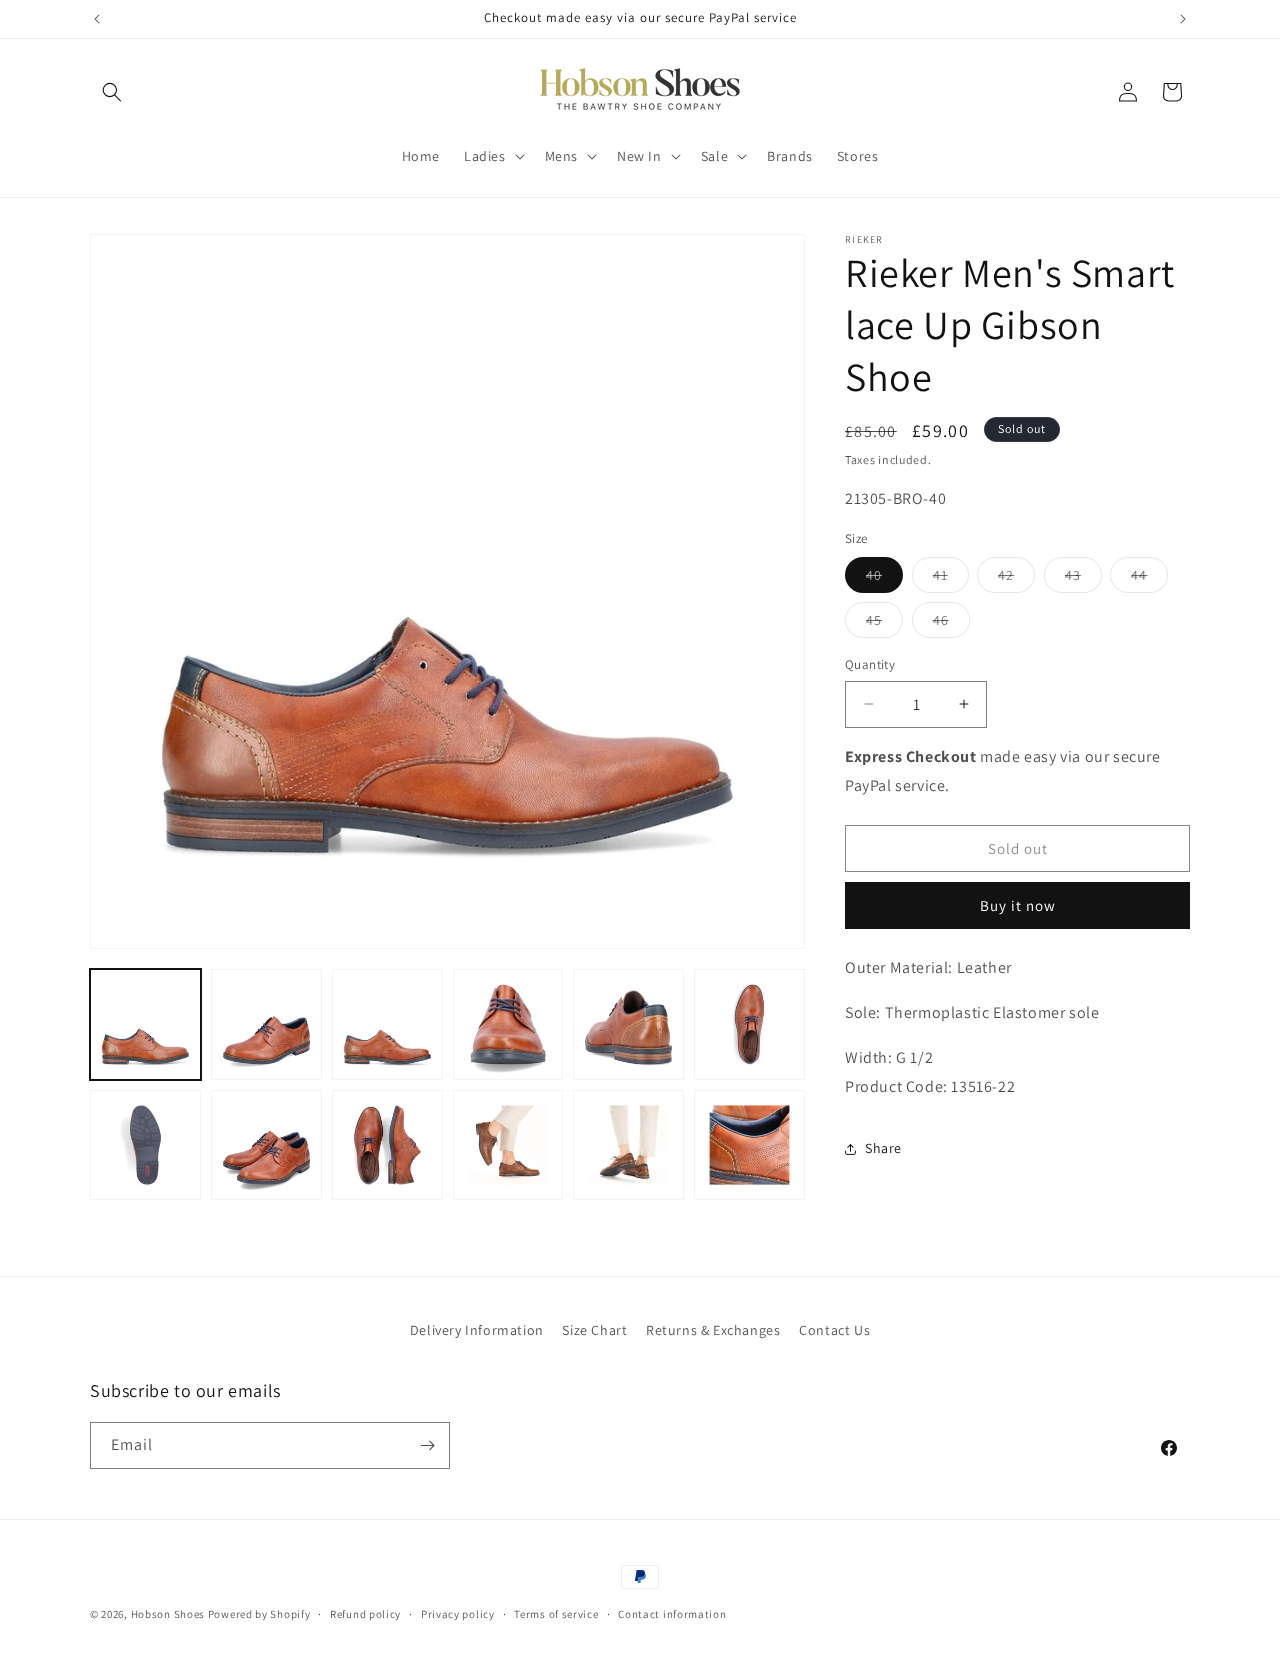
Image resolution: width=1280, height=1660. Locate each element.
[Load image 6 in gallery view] (749, 1024)
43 (1083, 579)
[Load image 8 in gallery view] (266, 1145)
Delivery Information (477, 1330)
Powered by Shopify (259, 1614)
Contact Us (834, 1330)
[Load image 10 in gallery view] (508, 1145)
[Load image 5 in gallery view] (628, 1024)
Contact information (672, 1614)
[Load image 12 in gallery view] (749, 1145)
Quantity (870, 664)
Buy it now (1018, 905)
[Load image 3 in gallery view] (387, 1024)
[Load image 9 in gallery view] (387, 1145)
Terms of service (556, 1614)
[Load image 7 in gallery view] (145, 1145)
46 (951, 624)
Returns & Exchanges (713, 1330)
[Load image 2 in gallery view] (266, 1024)
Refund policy (365, 1614)
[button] (112, 92)
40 (884, 579)
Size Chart (594, 1330)
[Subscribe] (427, 1445)
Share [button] (883, 1148)
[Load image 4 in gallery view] (508, 1024)
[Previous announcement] (97, 19)
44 (1149, 579)
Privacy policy (458, 1614)
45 (884, 624)
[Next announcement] (1183, 19)
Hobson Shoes (168, 1614)
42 (1016, 579)
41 (951, 579)
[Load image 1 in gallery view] (145, 1024)
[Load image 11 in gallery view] (628, 1145)
